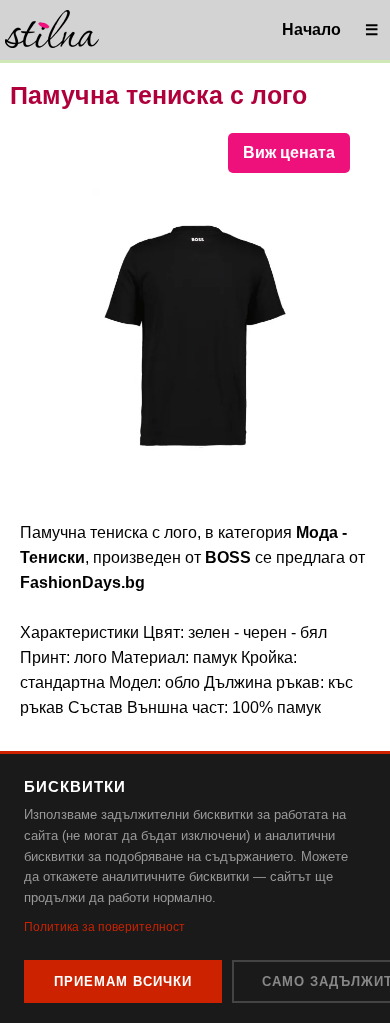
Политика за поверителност (104, 927)
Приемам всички (123, 981)
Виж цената (289, 152)
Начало (311, 29)
